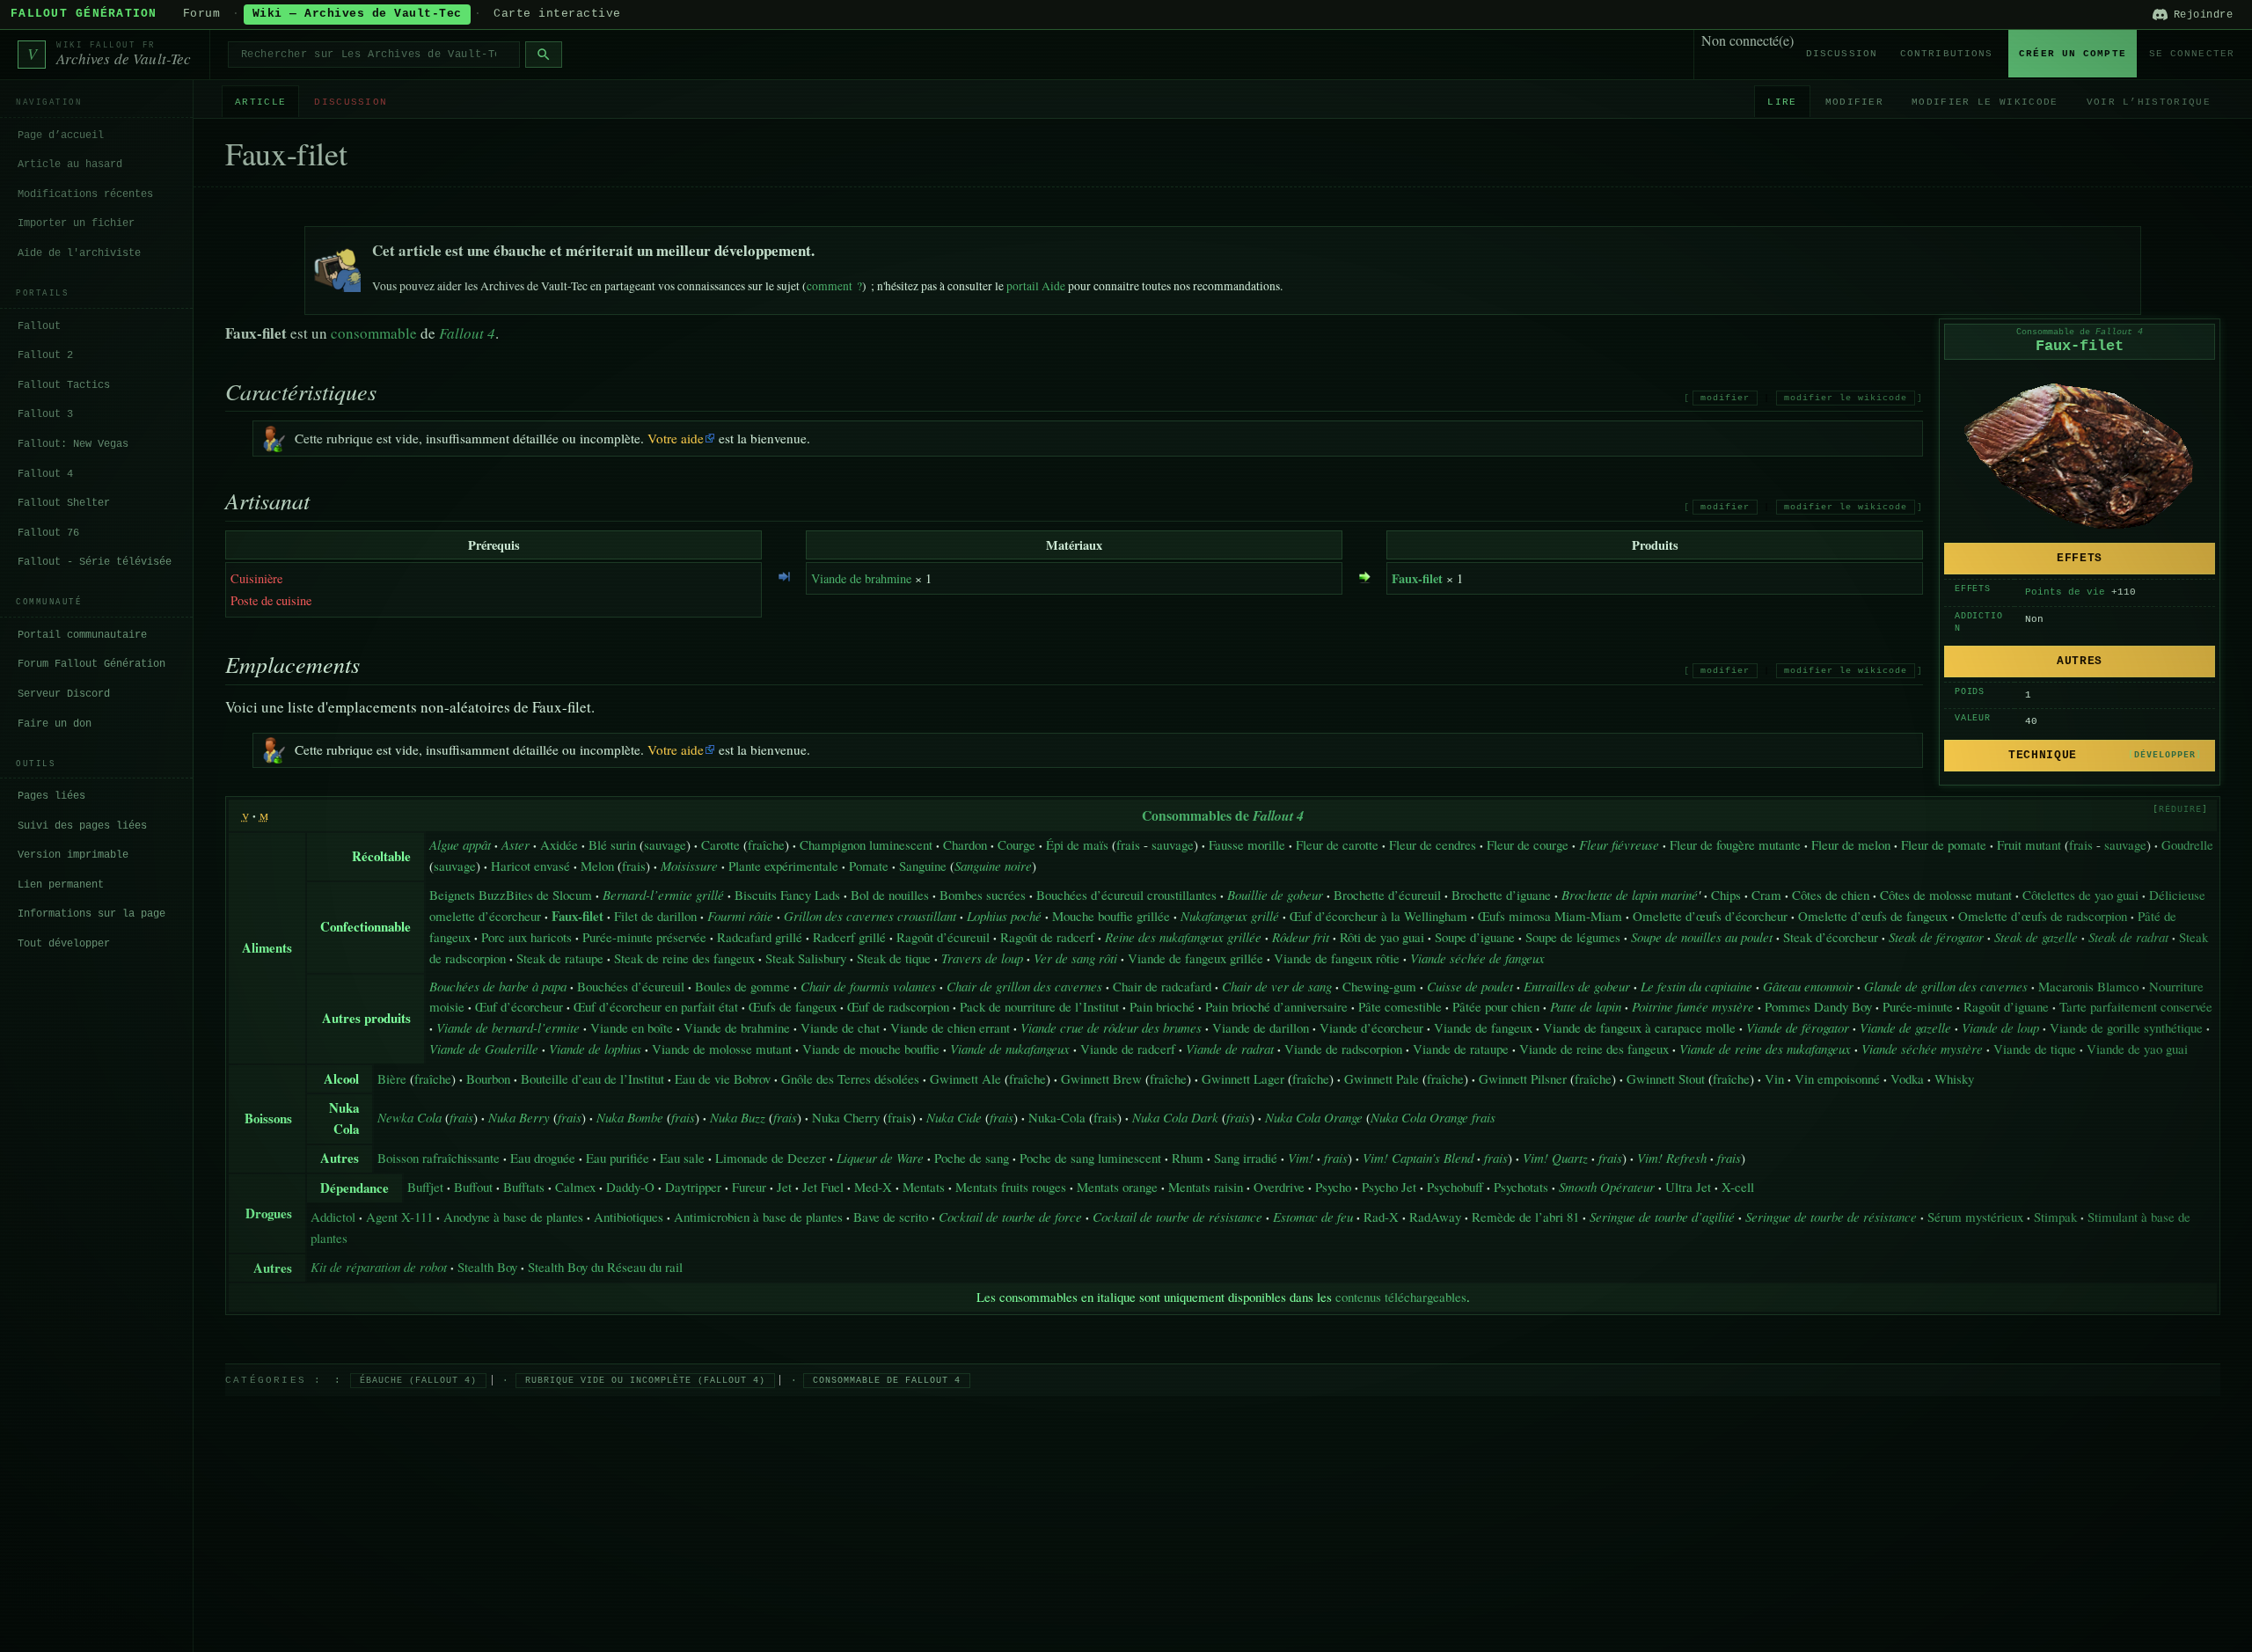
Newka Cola (409, 1117)
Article (260, 101)
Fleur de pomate (1944, 844)
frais (1128, 844)
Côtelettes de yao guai (2080, 895)
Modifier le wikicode (1985, 101)
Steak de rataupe (560, 958)
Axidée (559, 844)
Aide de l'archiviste (79, 252)
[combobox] (374, 55)
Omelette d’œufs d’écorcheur (1710, 916)
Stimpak (2055, 1217)
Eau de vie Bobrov (723, 1078)
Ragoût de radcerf (1047, 937)
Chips (1726, 895)
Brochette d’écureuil (1387, 895)
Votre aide (676, 438)
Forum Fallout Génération (91, 664)
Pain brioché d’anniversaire (1276, 1006)
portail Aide (1036, 286)
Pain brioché (1162, 1006)
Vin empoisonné (1837, 1078)
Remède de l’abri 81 (1525, 1217)
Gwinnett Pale (1382, 1078)
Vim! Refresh (1672, 1158)
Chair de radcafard (1162, 986)
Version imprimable (73, 855)
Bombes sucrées (983, 895)
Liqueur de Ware (880, 1158)
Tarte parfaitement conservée (2136, 1006)
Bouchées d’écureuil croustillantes (1126, 895)
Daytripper (693, 1187)
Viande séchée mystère (1922, 1049)
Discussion (1842, 54)
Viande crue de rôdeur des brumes (1111, 1027)
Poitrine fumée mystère (1693, 1006)
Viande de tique (2035, 1049)
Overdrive (1279, 1187)
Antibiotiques (629, 1217)
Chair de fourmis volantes (868, 986)
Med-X (873, 1187)
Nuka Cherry (846, 1117)
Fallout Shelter (64, 503)
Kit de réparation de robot (379, 1267)
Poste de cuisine (271, 600)
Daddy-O (630, 1187)
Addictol (333, 1217)
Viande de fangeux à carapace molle (1639, 1027)
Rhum (1188, 1158)
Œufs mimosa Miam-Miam (1550, 916)
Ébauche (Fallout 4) (418, 1381)
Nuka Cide (954, 1117)
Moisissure (689, 866)
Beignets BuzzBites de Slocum (511, 895)
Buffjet (425, 1187)
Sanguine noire (993, 866)
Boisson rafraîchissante (439, 1158)
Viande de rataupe (1461, 1049)
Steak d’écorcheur (1831, 937)
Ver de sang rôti (1075, 958)
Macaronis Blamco (2088, 986)
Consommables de (1223, 815)
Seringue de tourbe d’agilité (1662, 1217)
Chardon (965, 844)
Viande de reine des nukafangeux (1765, 1049)
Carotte (720, 844)
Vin (1774, 1078)
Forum (202, 14)
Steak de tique (894, 958)
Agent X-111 (399, 1217)
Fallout (39, 325)
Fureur (749, 1187)
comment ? (834, 286)
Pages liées (51, 796)
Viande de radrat (1230, 1049)
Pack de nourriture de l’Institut (1039, 1006)
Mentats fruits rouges (1011, 1187)
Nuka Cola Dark (1175, 1117)
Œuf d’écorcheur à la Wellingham (1378, 916)
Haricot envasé (530, 866)
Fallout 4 (45, 473)
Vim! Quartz (1555, 1158)
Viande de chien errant (950, 1027)
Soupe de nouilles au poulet (1702, 937)
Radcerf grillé (849, 937)
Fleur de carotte (1337, 844)
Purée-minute (1918, 1006)
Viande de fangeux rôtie (1337, 958)
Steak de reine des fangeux (684, 958)
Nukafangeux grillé (1230, 916)
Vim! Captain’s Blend (1418, 1158)
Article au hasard (70, 164)
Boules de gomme (742, 986)
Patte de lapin (1586, 1006)
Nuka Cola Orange (1314, 1117)
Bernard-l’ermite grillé (663, 895)
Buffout (473, 1187)
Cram (1766, 895)
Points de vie (2065, 592)
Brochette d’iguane (1501, 895)
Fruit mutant (2029, 844)
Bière (392, 1078)
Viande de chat (840, 1027)
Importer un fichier (76, 223)
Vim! (1301, 1158)
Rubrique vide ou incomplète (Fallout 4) (645, 1381)
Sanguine (923, 866)
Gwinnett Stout (1666, 1078)
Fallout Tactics (64, 384)
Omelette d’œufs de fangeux (1873, 916)
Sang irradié (1246, 1158)
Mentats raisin (1206, 1187)
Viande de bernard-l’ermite (508, 1027)
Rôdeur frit (1301, 937)
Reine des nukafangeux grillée (1183, 937)
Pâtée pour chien (1496, 1006)
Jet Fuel (823, 1187)
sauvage (665, 844)
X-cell (1738, 1187)
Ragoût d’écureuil (943, 937)
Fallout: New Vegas (73, 443)
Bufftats (524, 1187)
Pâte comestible (1400, 1006)
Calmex (575, 1187)
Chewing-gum (1379, 986)
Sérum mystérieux (1975, 1217)
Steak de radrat (2128, 937)
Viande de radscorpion (1343, 1049)
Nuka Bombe (630, 1117)
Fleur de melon (1851, 844)
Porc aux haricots (526, 937)
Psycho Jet (1389, 1187)
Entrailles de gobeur (1577, 986)
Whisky (1954, 1078)
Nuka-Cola (1057, 1117)
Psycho (1333, 1187)
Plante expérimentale (783, 866)
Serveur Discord (64, 693)
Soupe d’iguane (1475, 937)
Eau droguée (543, 1158)
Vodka (1907, 1078)
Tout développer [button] (64, 943)
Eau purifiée (618, 1158)
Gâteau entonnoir (1808, 986)
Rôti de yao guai (1382, 937)
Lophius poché (1004, 916)
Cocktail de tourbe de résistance (1177, 1217)
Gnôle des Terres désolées (850, 1078)
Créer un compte (2073, 54)
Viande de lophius (595, 1049)
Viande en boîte (632, 1027)
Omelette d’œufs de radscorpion (2043, 916)
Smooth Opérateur (1607, 1187)
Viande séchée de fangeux (1477, 958)
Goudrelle (2187, 844)
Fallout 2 (45, 355)
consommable (374, 333)
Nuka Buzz (738, 1117)
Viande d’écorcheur (1371, 1027)
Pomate (869, 866)
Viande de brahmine (861, 578)
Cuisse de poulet (1470, 986)
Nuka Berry (519, 1117)
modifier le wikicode (1846, 398)
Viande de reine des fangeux (1594, 1049)
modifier (1725, 398)
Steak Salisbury (806, 958)
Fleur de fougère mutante (1735, 844)
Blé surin (612, 844)
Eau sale (682, 1158)
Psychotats (1521, 1187)
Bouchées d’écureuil (631, 986)
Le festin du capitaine (1696, 986)
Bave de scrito (891, 1217)
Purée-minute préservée (644, 937)
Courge (1016, 844)
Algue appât (460, 844)
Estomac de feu (1313, 1217)
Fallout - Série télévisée (95, 562)
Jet (784, 1187)
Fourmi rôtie (740, 916)
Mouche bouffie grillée (1111, 916)
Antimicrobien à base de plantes (758, 1217)
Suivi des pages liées (82, 825)
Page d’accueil (61, 135)
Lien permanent (61, 884)
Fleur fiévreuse (1619, 844)
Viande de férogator (1798, 1027)
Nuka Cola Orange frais (1433, 1117)
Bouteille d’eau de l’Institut (592, 1078)
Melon (597, 866)
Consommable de (2080, 332)
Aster (515, 844)
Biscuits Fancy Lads (787, 895)
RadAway (1435, 1217)
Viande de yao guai (2137, 1049)
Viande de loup (2000, 1027)
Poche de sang (972, 1158)
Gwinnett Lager (1243, 1078)
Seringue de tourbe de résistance (1831, 1217)
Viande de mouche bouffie (871, 1049)
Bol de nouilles (890, 895)
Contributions (1946, 54)
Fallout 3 (45, 414)
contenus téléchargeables (1401, 1297)
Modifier (1855, 101)
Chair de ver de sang (1277, 986)
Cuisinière (256, 578)
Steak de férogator (1936, 937)
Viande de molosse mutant (722, 1049)
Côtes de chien (1831, 895)
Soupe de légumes (1573, 937)
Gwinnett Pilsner (1523, 1078)
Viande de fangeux (1483, 1027)
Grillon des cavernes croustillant (870, 916)
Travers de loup (982, 958)
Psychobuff (1455, 1187)
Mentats (924, 1187)
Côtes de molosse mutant (1946, 895)
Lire (1782, 101)
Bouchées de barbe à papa (498, 986)
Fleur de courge (1528, 844)
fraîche (766, 844)
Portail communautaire (82, 634)
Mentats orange (1117, 1187)
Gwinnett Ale (965, 1078)
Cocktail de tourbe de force (1010, 1217)
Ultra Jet (1688, 1187)
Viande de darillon (1261, 1027)
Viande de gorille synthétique (2126, 1027)
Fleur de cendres (1433, 844)
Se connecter (2192, 54)
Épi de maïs (1077, 844)
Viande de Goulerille (484, 1049)
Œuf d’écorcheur (519, 1006)
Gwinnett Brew (1101, 1078)
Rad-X (1381, 1217)
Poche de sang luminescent (1090, 1158)
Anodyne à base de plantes (513, 1217)
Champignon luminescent (866, 844)
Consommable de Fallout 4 (887, 1381)
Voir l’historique (2149, 101)
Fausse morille (1247, 844)
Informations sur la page (91, 914)
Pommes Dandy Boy (1818, 1006)
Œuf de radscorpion (898, 1006)
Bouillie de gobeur (1275, 895)
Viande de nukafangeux (1010, 1049)
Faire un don (55, 723)
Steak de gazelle (2036, 937)
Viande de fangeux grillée (1195, 958)
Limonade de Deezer (771, 1158)
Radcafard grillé (760, 937)
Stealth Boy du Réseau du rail (605, 1267)
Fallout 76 (48, 532)
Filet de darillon (655, 916)
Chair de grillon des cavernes (1024, 986)
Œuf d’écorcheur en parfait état (656, 1006)
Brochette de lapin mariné (1630, 895)
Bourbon (488, 1078)
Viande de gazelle (1905, 1027)
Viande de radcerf (1128, 1049)
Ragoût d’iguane (2006, 1006)
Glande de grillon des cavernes (1946, 986)
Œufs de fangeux (793, 1006)
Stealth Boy (487, 1267)
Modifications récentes (85, 194)
